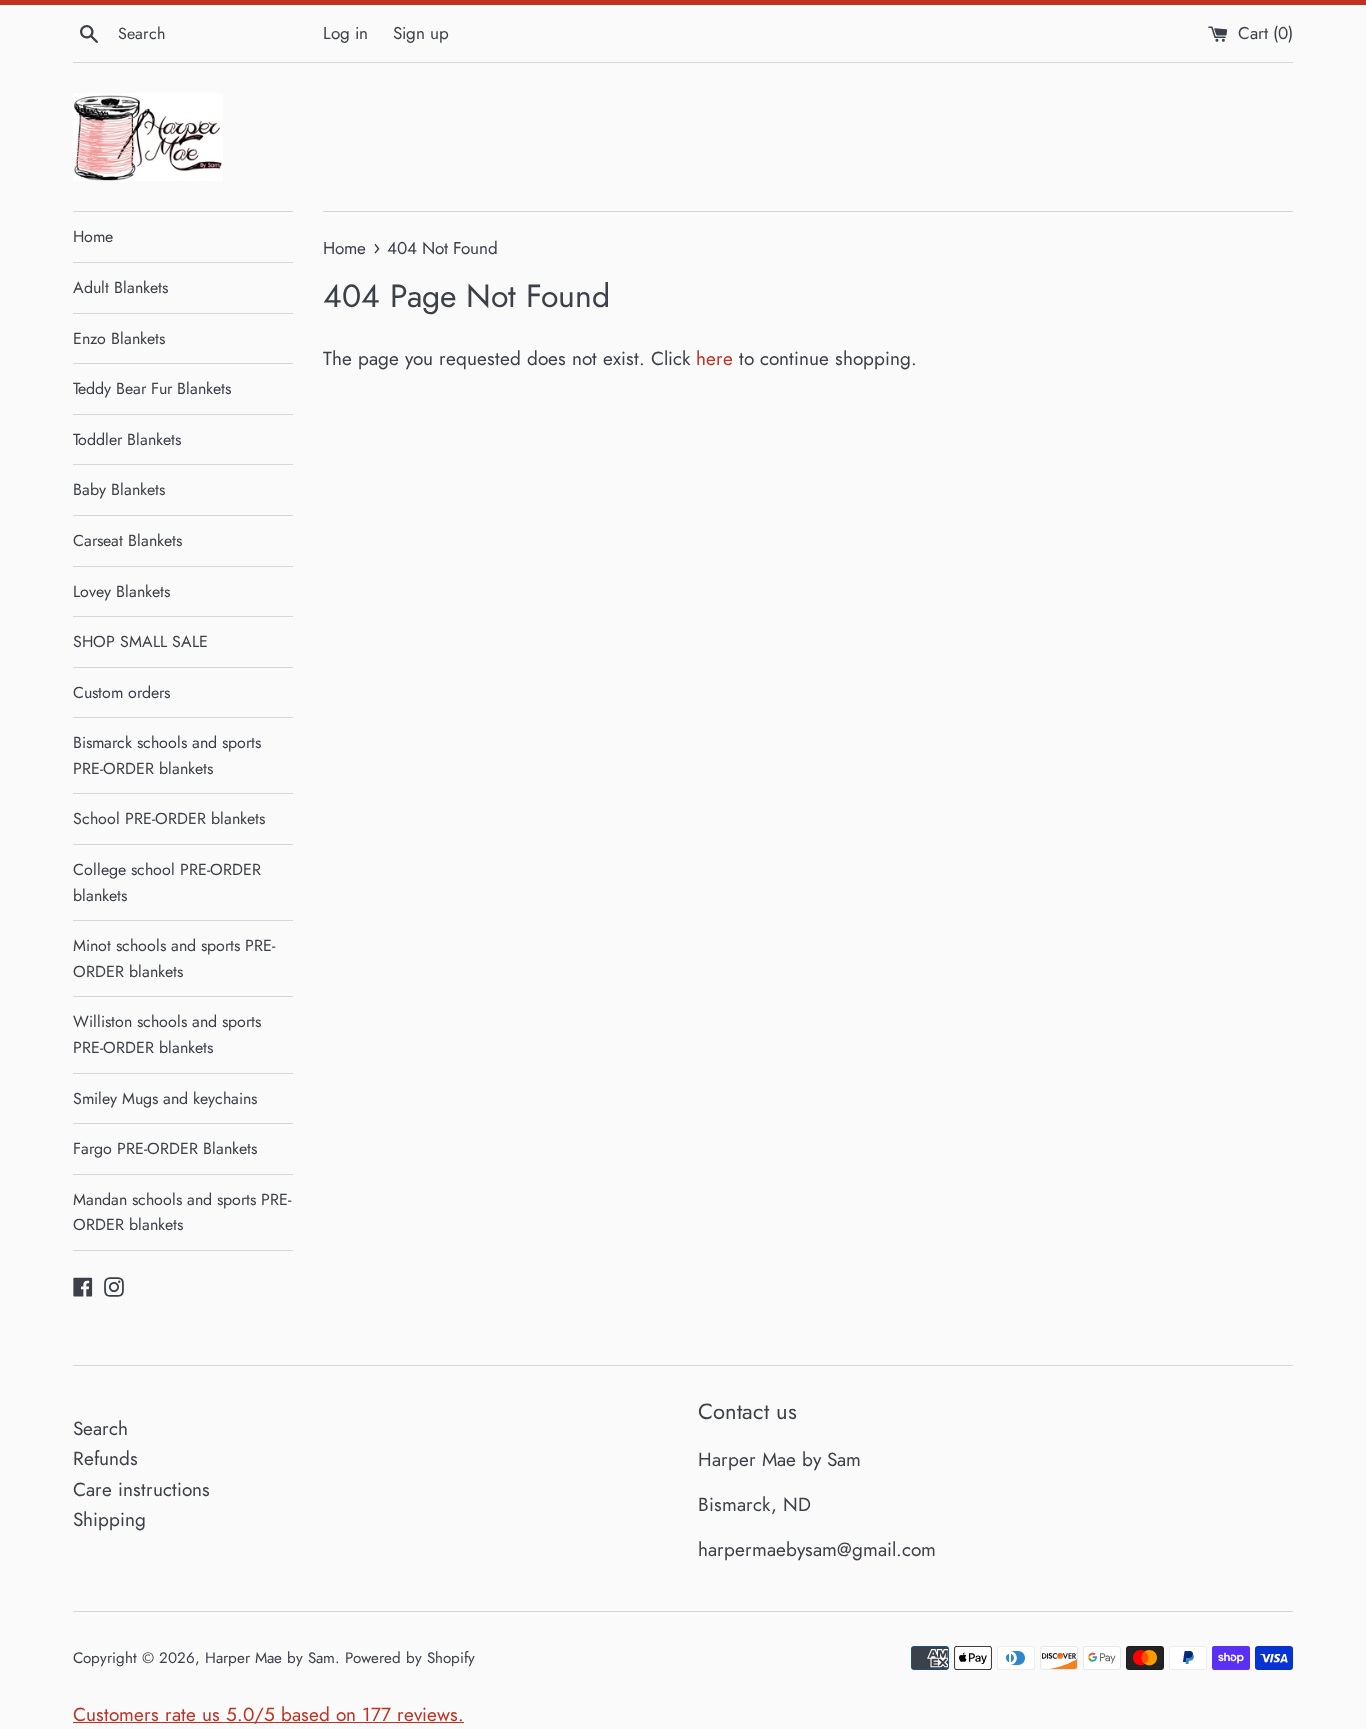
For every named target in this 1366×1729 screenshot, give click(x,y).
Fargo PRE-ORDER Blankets (165, 1148)
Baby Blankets (119, 489)
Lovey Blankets (121, 591)
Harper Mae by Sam (270, 1658)
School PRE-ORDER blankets (169, 818)
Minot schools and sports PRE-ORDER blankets (174, 958)
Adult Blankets (120, 287)
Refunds (105, 1458)
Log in (345, 33)
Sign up (421, 33)
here (714, 358)
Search (100, 1428)
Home (93, 236)
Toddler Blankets (127, 439)
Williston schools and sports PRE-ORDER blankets (167, 1034)
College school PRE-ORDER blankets (167, 882)
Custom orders (121, 692)
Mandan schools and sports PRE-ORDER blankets (182, 1212)
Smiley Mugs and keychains (165, 1098)
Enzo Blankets (119, 338)
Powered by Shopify (410, 1658)
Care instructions (141, 1489)
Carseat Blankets (127, 540)
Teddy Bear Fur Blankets (152, 388)
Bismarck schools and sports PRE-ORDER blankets (167, 755)
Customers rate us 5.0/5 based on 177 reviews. (268, 1714)
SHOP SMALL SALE (140, 641)
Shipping (109, 1519)
